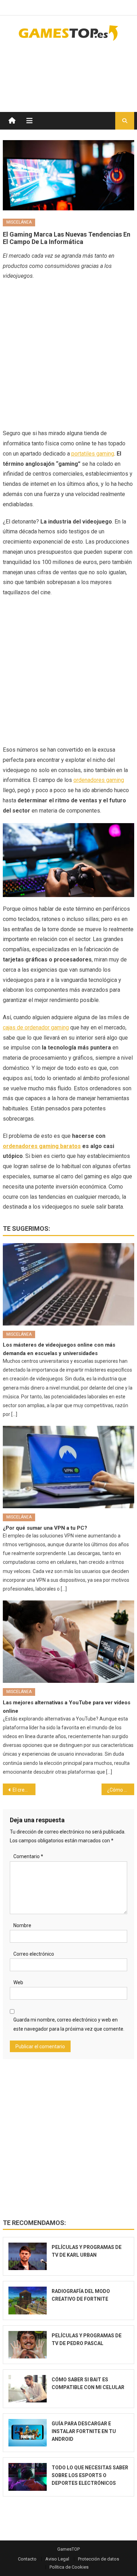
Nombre (22, 1925)
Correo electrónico (34, 1954)
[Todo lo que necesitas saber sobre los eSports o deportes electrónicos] (28, 2477)
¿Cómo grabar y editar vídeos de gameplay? (121, 1790)
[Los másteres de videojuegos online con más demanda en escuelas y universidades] (68, 1284)
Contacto (27, 2559)
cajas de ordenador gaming (36, 1027)
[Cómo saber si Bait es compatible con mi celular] (28, 2389)
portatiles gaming (93, 454)
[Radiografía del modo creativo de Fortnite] (28, 2300)
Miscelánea (19, 222)
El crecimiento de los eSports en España (24, 1790)
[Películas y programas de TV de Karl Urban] (28, 2256)
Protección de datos (99, 2559)
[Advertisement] (78, 69)
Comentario (28, 1856)
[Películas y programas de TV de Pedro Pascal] (28, 2345)
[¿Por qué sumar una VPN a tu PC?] (68, 1467)
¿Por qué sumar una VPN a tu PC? (45, 1528)
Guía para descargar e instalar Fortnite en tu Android (84, 2431)
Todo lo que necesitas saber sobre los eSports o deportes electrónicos (90, 2475)
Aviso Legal (57, 2559)
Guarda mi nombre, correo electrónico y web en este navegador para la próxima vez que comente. (69, 2024)
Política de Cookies (69, 2567)
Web (18, 1982)
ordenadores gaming (99, 780)
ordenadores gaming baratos (42, 1146)
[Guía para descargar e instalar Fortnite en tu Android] (28, 2433)
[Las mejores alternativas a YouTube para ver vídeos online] (68, 1642)
